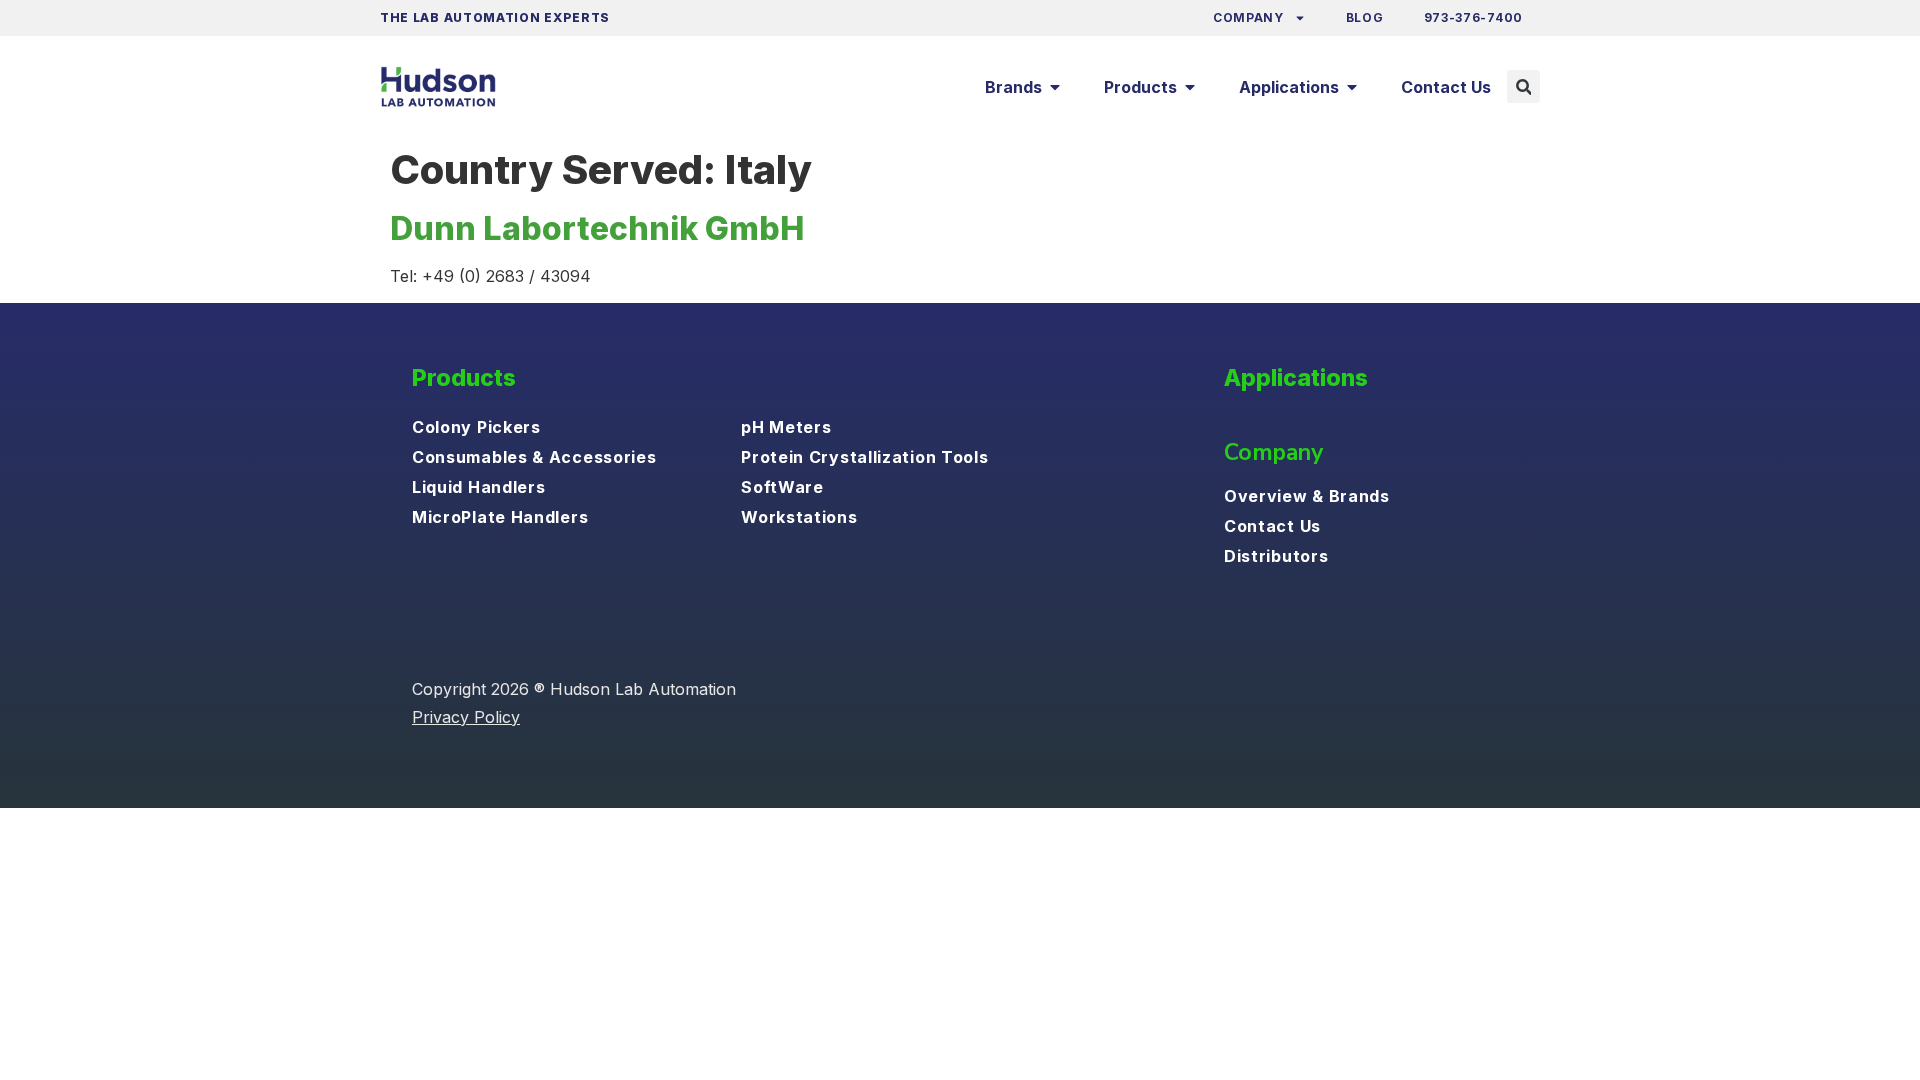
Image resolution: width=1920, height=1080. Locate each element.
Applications (1296, 378)
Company (1248, 17)
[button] (1523, 86)
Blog (1365, 17)
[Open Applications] (1352, 87)
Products (464, 378)
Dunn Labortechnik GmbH (597, 228)
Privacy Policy (466, 717)
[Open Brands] (1055, 87)
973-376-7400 (1473, 17)
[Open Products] (1190, 87)
